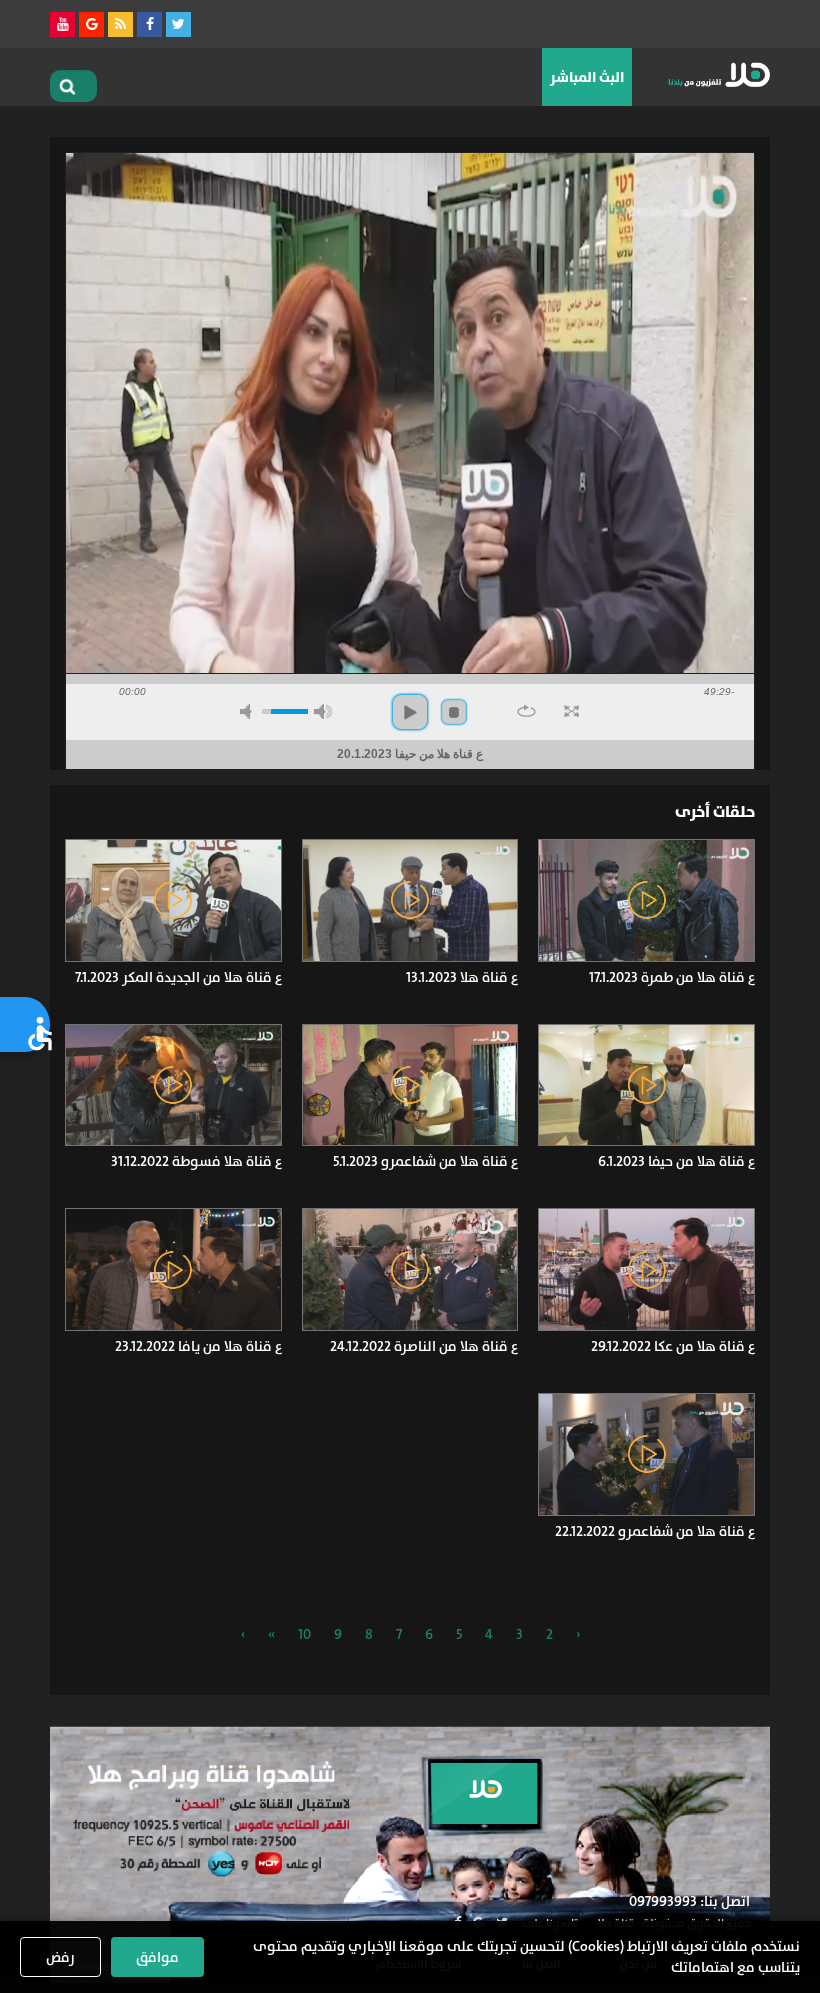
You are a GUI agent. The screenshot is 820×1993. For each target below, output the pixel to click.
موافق (157, 1957)
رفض (60, 1957)
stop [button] (454, 712)
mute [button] (249, 711)
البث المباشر (587, 77)
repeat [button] (526, 711)
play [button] (410, 712)
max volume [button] (323, 711)
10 (304, 1634)
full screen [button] (571, 711)
